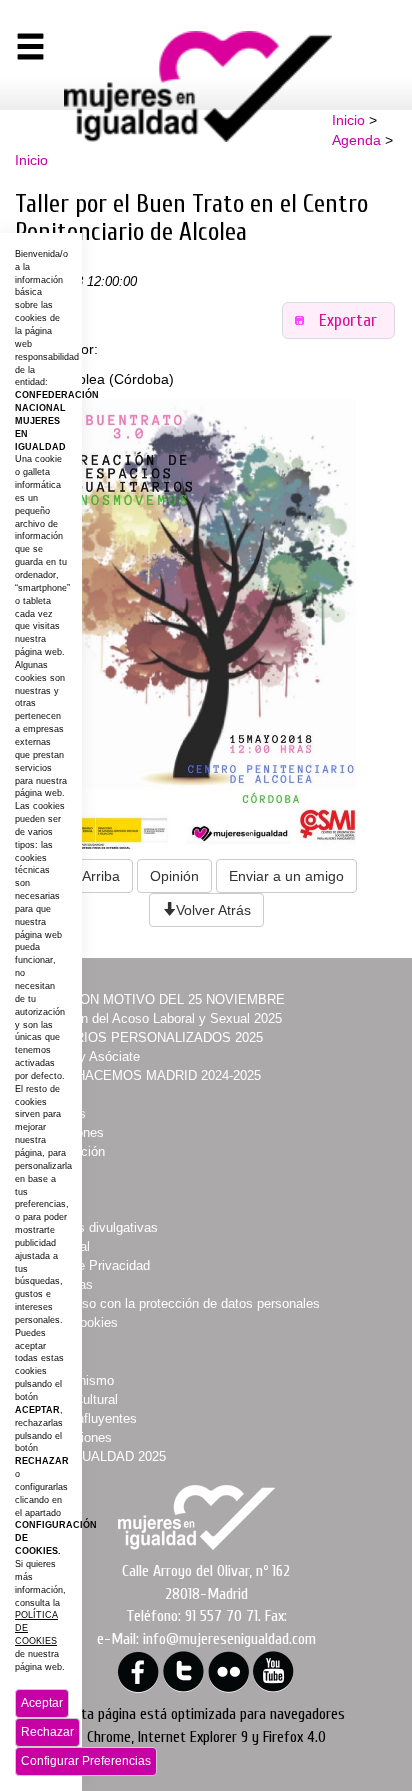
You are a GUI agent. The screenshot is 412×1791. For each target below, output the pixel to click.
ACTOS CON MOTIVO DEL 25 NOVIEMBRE (153, 999)
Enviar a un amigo (286, 876)
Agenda (356, 140)
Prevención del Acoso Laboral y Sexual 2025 (152, 1018)
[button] (339, 320)
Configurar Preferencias (86, 1761)
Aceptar (42, 1703)
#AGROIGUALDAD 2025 (94, 1456)
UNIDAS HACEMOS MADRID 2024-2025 (142, 1075)
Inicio (348, 120)
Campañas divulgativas (90, 1227)
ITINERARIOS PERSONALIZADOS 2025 (143, 1037)
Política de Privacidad (86, 1265)
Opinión (174, 876)
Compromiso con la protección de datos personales (171, 1303)
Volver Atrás (213, 910)
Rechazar (47, 1732)
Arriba (101, 876)
